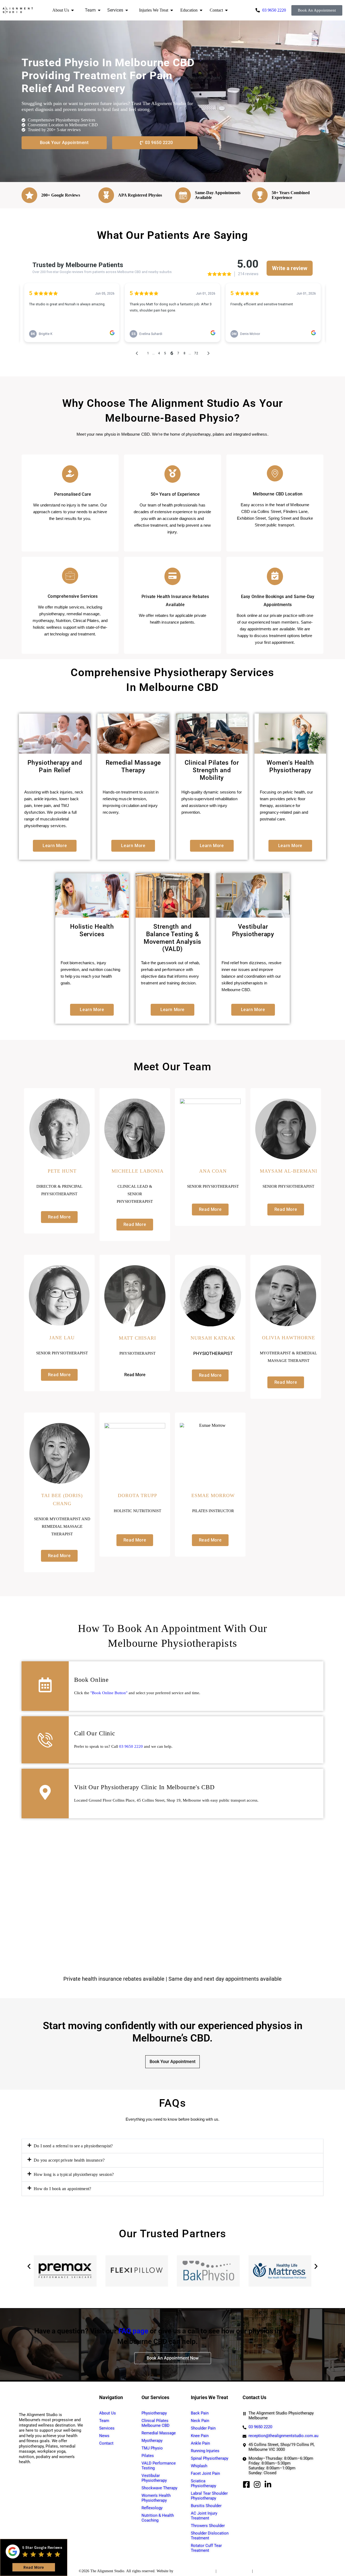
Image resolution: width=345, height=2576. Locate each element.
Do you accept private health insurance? (69, 2160)
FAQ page (133, 2331)
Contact (216, 10)
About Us (61, 10)
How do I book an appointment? (63, 2189)
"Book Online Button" (109, 1693)
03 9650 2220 (131, 1746)
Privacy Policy (203, 2571)
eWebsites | (183, 2571)
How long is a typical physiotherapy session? (74, 2174)
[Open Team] (99, 10)
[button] (172, 2146)
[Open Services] (127, 10)
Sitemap (260, 2571)
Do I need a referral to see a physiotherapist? (73, 2146)
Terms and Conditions (234, 2571)
